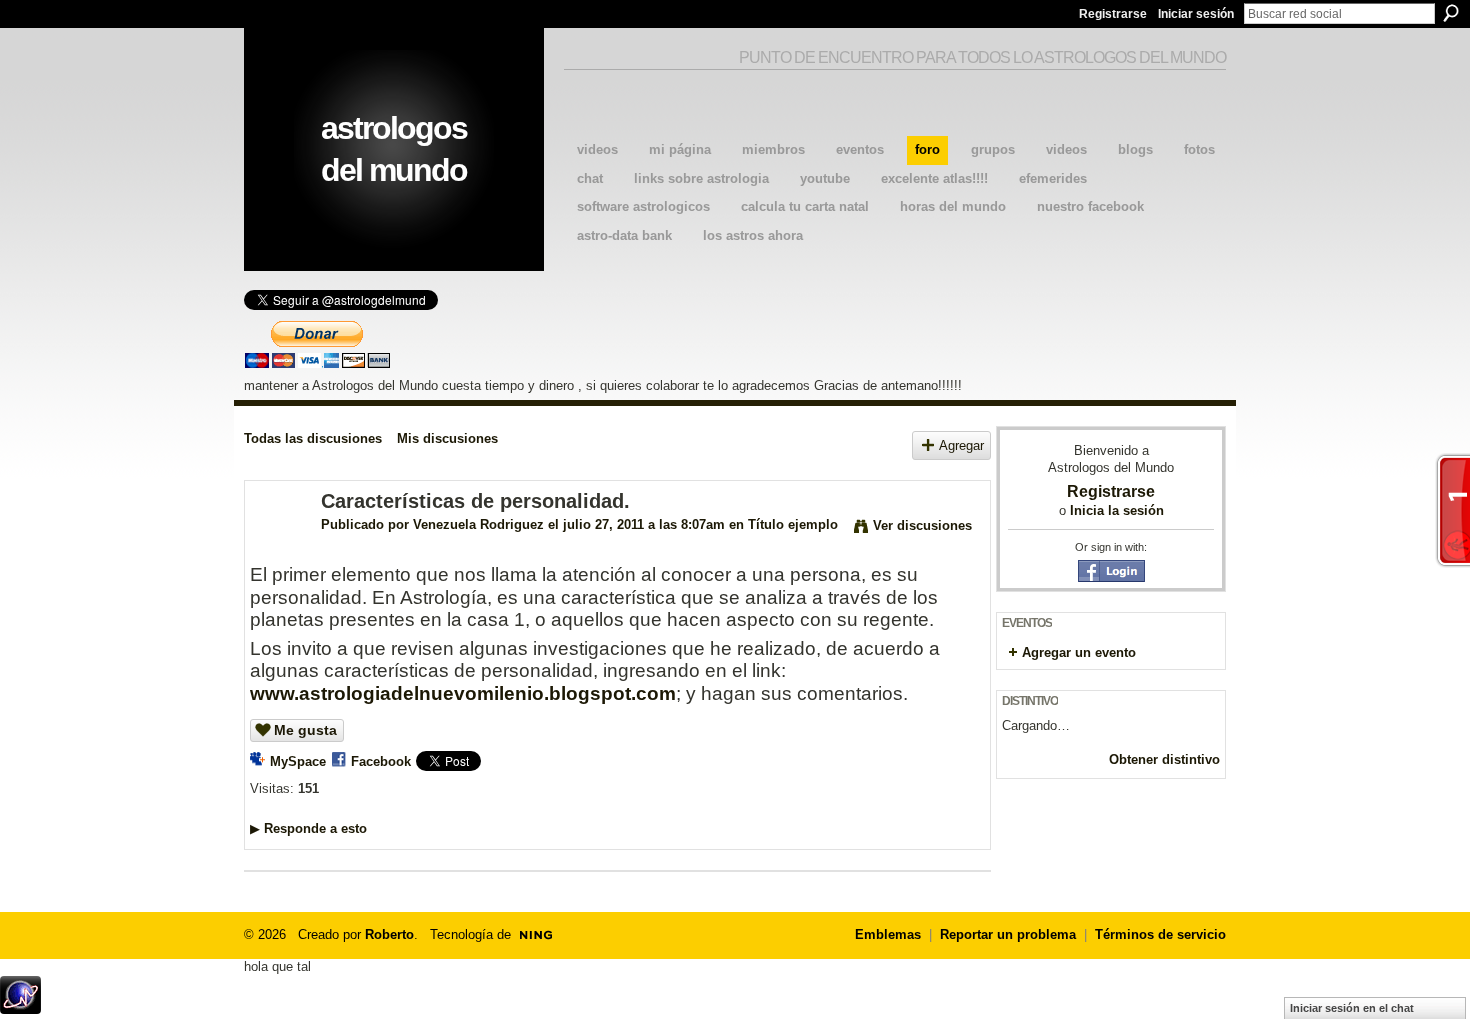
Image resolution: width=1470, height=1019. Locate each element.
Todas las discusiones (313, 438)
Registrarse (1113, 14)
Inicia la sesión (1117, 510)
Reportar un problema (1008, 934)
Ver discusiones (922, 525)
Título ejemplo (793, 524)
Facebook (381, 761)
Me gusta (305, 730)
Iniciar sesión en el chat (1352, 1008)
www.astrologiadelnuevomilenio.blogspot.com (463, 693)
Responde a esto (308, 828)
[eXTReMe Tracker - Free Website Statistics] (20, 1008)
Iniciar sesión (1196, 14)
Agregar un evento (1079, 652)
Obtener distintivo (1164, 759)
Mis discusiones (447, 438)
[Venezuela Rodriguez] (277, 544)
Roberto (389, 934)
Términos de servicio (1160, 934)
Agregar (961, 445)
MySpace (298, 761)
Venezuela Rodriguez (478, 524)
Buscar (1451, 13)
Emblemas (888, 934)
